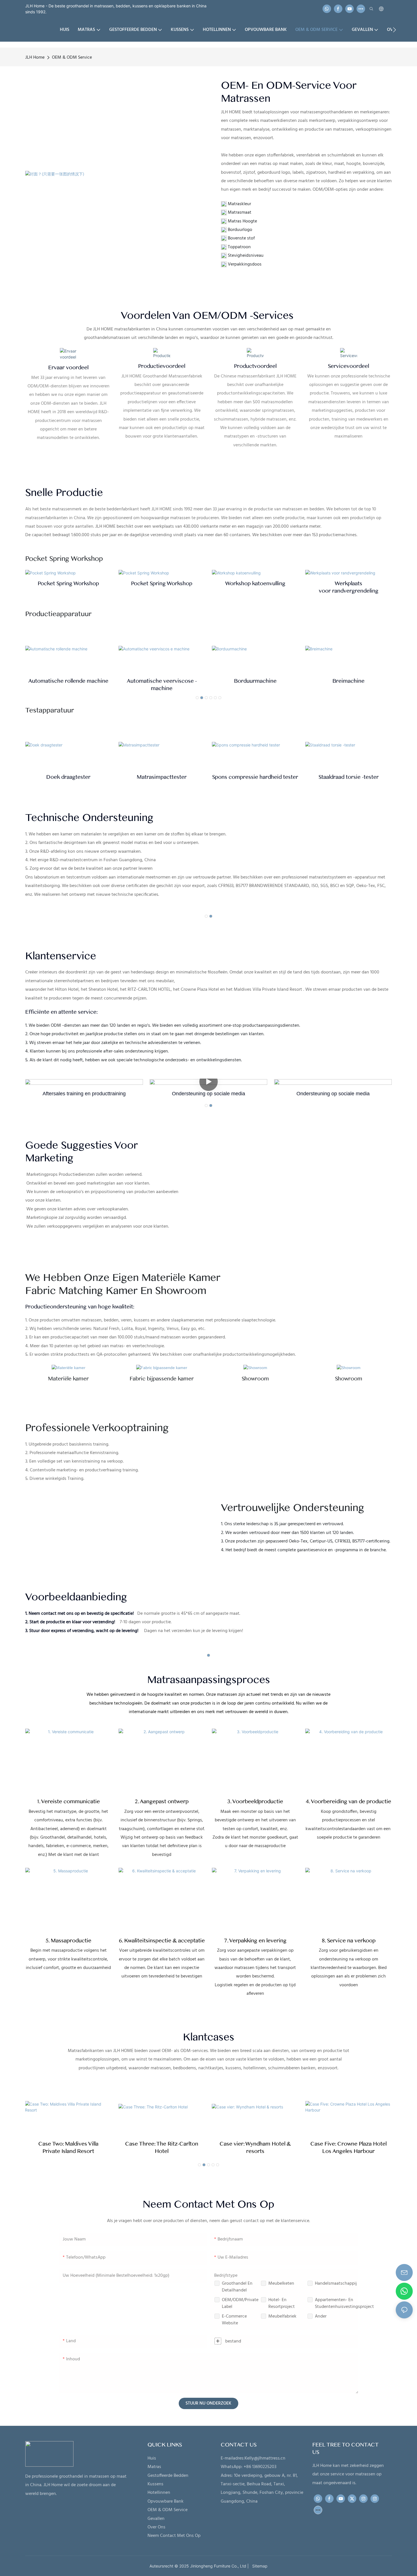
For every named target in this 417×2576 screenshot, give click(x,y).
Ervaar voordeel (68, 368)
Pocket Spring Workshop (68, 583)
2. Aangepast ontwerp (162, 1801)
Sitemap (259, 2566)
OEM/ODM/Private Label (240, 2303)
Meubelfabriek (282, 2316)
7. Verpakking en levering (255, 1941)
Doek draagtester (68, 777)
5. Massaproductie (68, 1941)
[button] (394, 30)
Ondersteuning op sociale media (333, 1094)
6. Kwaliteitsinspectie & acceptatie (162, 1941)
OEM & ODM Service (72, 58)
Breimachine (255, 681)
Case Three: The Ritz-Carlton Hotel (162, 2148)
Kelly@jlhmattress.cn (265, 2458)
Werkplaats (349, 587)
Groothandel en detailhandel (237, 2287)
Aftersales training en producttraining (208, 1094)
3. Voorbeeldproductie (255, 1801)
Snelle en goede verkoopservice (84, 1094)
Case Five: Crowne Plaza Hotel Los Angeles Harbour (348, 2148)
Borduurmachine (162, 681)
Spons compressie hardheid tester (255, 777)
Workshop (255, 583)
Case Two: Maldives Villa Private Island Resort (68, 2148)
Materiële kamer (68, 1379)
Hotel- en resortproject (282, 2303)
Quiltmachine (348, 681)
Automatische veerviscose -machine (69, 685)
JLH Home (35, 58)
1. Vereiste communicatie (68, 1801)
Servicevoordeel (348, 366)
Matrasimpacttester (162, 777)
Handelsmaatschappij (336, 2284)
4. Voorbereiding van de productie (348, 1801)
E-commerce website (234, 2320)
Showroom (255, 1379)
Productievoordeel (162, 366)
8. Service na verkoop (349, 1941)
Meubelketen (281, 2284)
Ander (321, 2316)
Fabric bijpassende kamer (162, 1379)
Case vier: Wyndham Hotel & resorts (255, 2148)
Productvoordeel (255, 366)
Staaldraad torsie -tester (349, 777)
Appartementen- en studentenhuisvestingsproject (344, 2303)
